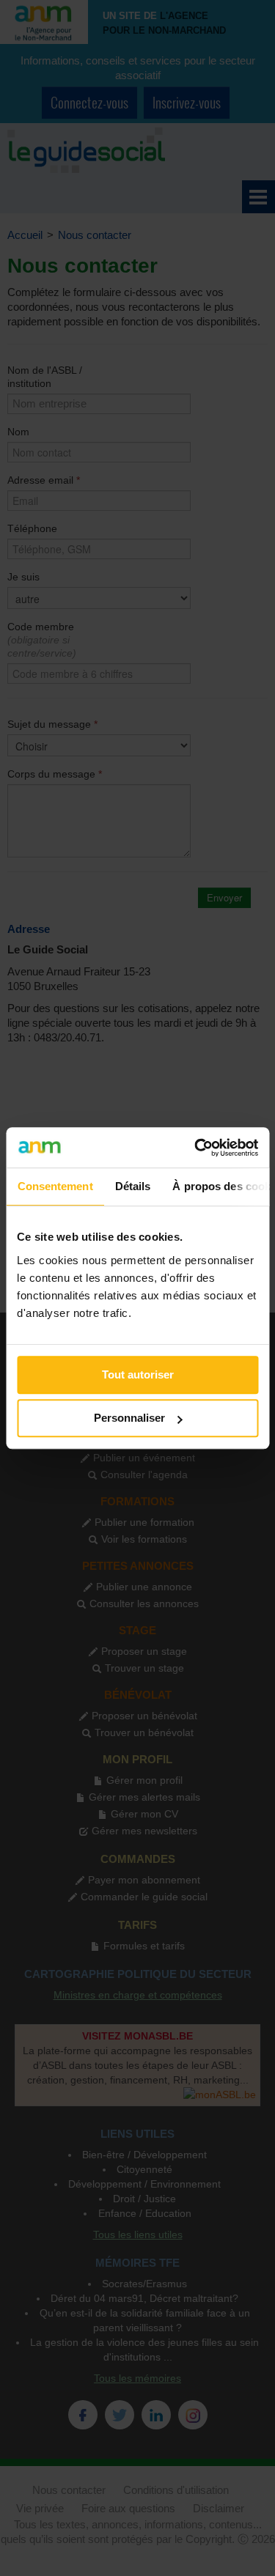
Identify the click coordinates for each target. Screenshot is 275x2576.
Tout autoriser (138, 1374)
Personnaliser (129, 1418)
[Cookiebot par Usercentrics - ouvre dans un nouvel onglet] (196, 1148)
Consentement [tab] (55, 1186)
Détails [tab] (132, 1186)
